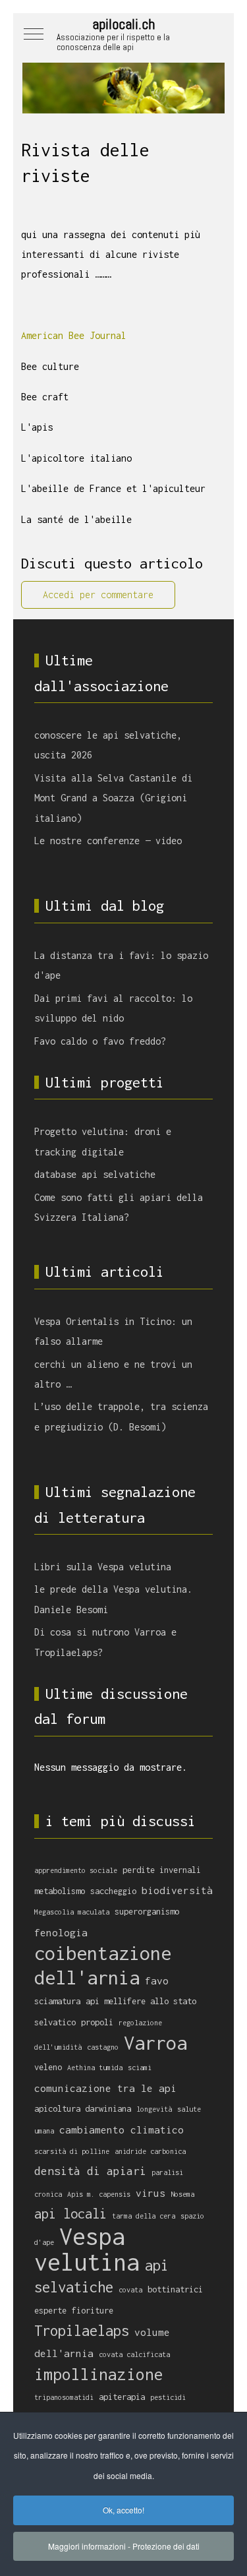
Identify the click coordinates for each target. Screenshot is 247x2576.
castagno (103, 2047)
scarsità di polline (72, 2151)
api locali (70, 2214)
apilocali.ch (123, 24)
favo (157, 1980)
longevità (154, 2109)
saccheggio (113, 1891)
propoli (97, 2022)
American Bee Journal (74, 335)
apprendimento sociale (76, 1870)
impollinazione (99, 2374)
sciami (140, 2068)
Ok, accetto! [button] (123, 2510)
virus (151, 2193)
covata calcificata (134, 2354)
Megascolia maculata (72, 1912)
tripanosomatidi (64, 2397)
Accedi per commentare (98, 595)
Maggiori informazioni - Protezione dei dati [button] (124, 2546)
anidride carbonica (150, 2151)
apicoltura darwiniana (83, 2109)
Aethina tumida (95, 2068)
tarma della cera (144, 2216)
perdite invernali (162, 1870)
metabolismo (60, 1891)
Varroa (155, 2042)
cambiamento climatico (122, 2130)
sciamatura (57, 2001)
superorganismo (147, 1912)
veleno (48, 2067)
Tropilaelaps (82, 2331)
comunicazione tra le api (105, 2088)
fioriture (93, 2311)
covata (130, 2290)
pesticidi (168, 2397)
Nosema (182, 2194)
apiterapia (122, 2397)
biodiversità (177, 1890)
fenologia (61, 1932)
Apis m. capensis (99, 2194)
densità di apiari (90, 2171)
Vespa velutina (87, 2249)
